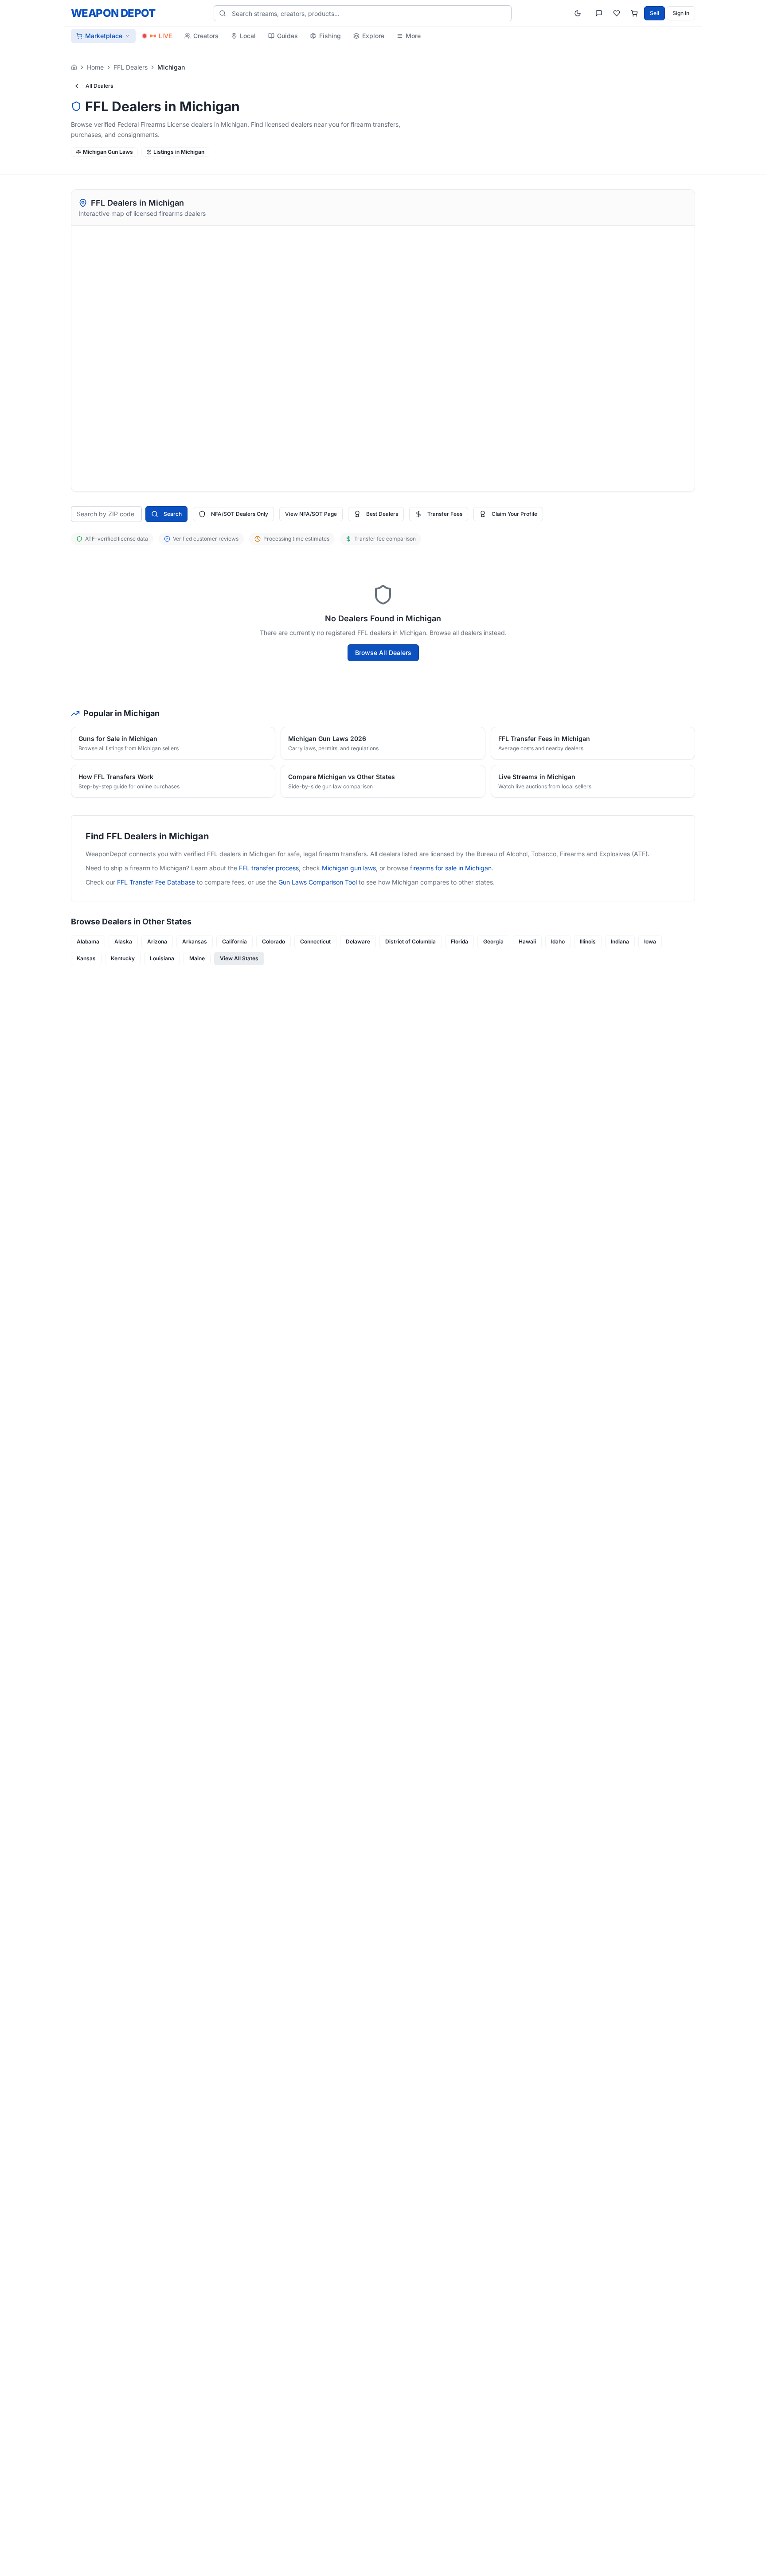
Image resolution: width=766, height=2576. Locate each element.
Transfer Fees (445, 514)
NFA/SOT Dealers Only (240, 514)
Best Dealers (382, 514)
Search (173, 514)
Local (248, 36)
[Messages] (599, 13)
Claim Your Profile (514, 514)
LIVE (165, 36)
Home (95, 67)
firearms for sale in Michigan (451, 868)
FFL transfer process (269, 868)
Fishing (330, 36)
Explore (373, 36)
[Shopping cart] (634, 13)
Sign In (681, 13)
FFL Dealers (131, 67)
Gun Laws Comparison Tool (318, 882)
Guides (287, 36)
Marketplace (104, 36)
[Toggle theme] (578, 13)
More (413, 36)
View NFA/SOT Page (311, 514)
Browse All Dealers (383, 653)
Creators (206, 36)
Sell (655, 13)
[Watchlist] (617, 13)
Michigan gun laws (349, 868)
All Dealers (99, 86)
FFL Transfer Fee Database (156, 882)
